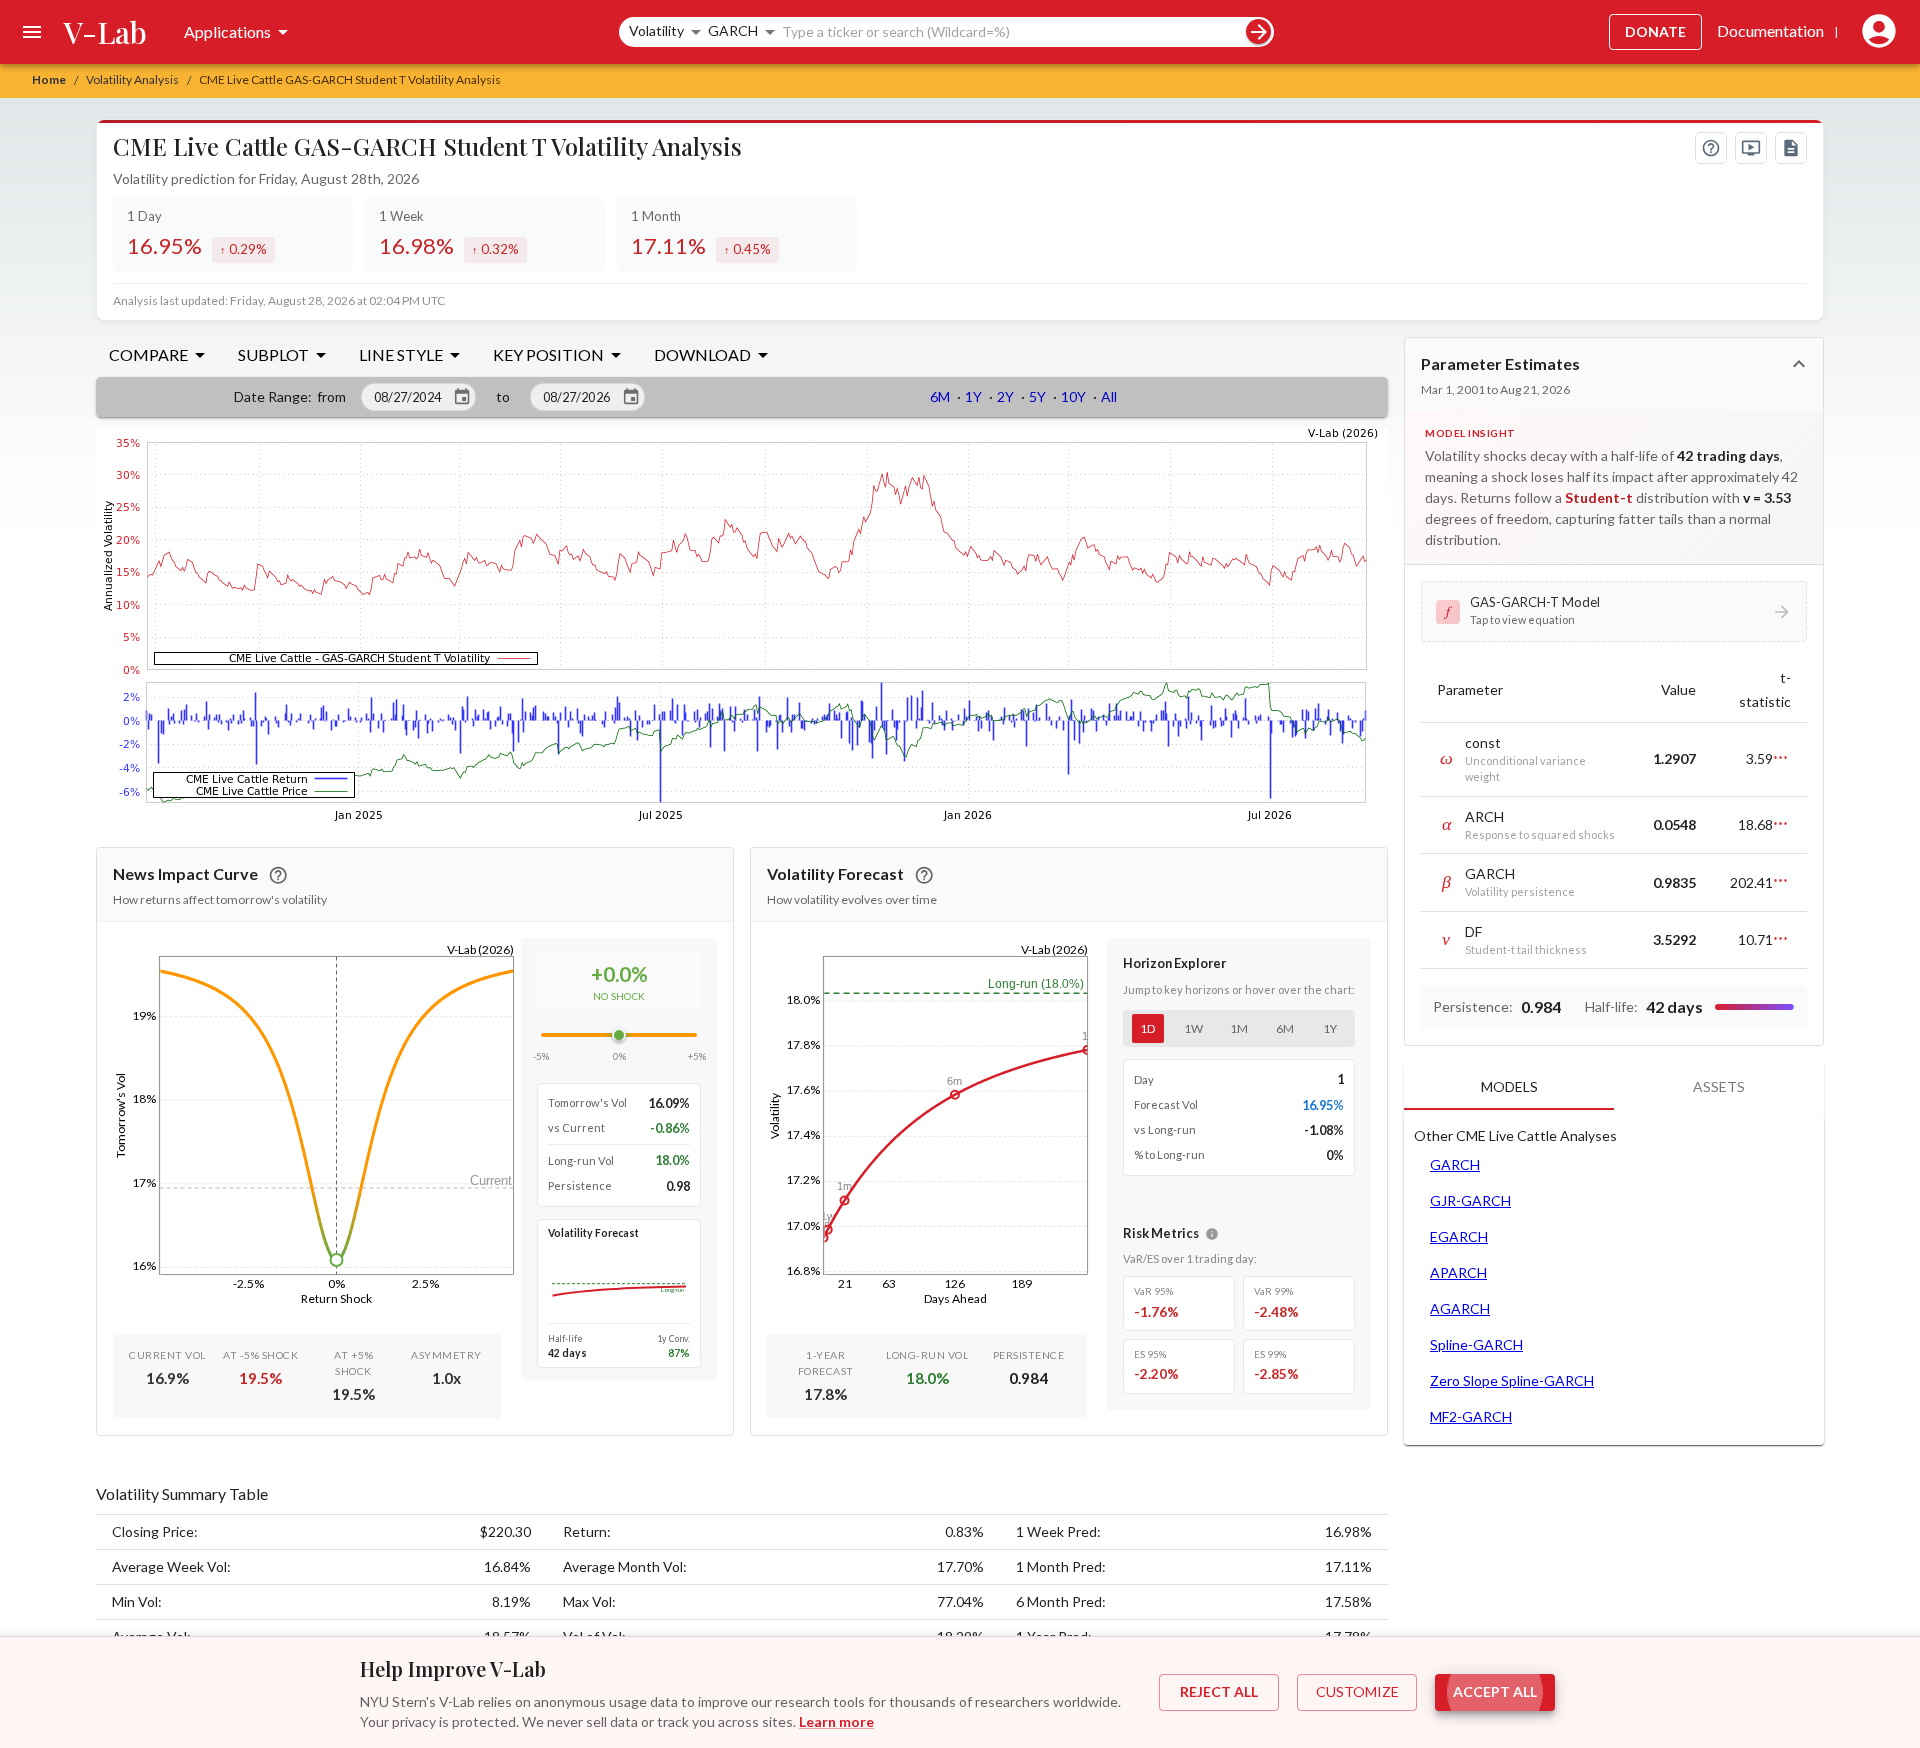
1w (1193, 1028)
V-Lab (105, 32)
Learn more (836, 1721)
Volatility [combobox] (656, 30)
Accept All (1495, 1691)
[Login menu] (1875, 32)
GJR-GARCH (1470, 1200)
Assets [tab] (1719, 1086)
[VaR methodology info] (1212, 1234)
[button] (1614, 611)
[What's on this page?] (1711, 148)
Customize (1357, 1691)
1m (1239, 1028)
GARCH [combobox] (733, 30)
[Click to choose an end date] (631, 397)
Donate (1655, 31)
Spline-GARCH (1476, 1344)
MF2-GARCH (1471, 1416)
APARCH (1458, 1272)
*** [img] (1780, 759)
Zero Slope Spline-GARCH (1512, 1380)
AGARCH (1460, 1308)
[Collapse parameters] (1799, 364)
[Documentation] (1791, 148)
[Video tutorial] (1751, 148)
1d (1147, 1028)
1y (1330, 1028)
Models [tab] (1509, 1086)
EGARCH (1459, 1236)
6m (1285, 1028)
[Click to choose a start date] (462, 397)
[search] (1258, 31)
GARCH (1455, 1164)
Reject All (1219, 1691)
